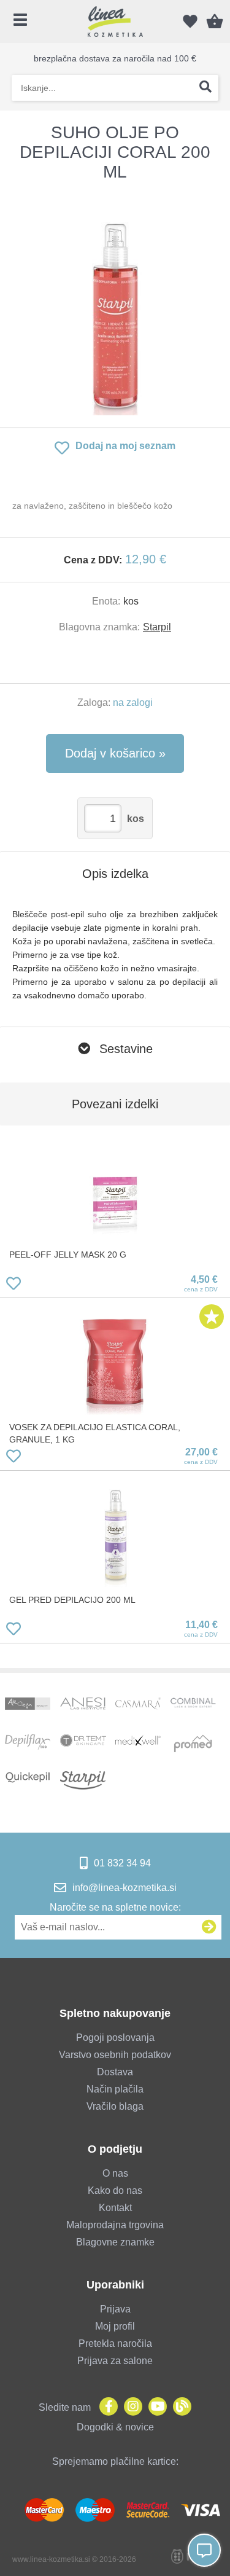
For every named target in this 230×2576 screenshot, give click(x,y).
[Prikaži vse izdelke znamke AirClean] (28, 1707)
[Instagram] (130, 2407)
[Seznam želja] (190, 22)
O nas (115, 2173)
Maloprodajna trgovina (115, 2225)
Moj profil (115, 2326)
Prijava (115, 2309)
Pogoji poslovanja (115, 2038)
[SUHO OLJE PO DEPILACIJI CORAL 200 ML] (115, 305)
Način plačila (115, 2089)
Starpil (157, 627)
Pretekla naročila (115, 2343)
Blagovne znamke (115, 2242)
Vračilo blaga (115, 2106)
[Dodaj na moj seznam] (13, 1286)
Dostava (115, 2072)
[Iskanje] (205, 88)
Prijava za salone (115, 2361)
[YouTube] (155, 2407)
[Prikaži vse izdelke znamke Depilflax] (28, 1744)
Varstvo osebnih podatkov (115, 2055)
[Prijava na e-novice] (209, 1927)
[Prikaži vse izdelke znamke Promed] (194, 1744)
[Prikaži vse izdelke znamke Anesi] (83, 1707)
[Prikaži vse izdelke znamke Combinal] (194, 1707)
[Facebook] (105, 2407)
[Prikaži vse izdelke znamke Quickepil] (28, 1780)
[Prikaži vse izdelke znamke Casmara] (138, 1707)
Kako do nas (115, 2190)
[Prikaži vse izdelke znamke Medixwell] (138, 1744)
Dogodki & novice (115, 2427)
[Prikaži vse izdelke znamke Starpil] (83, 1780)
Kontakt (115, 2208)
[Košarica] (215, 22)
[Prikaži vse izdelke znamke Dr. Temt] (83, 1744)
